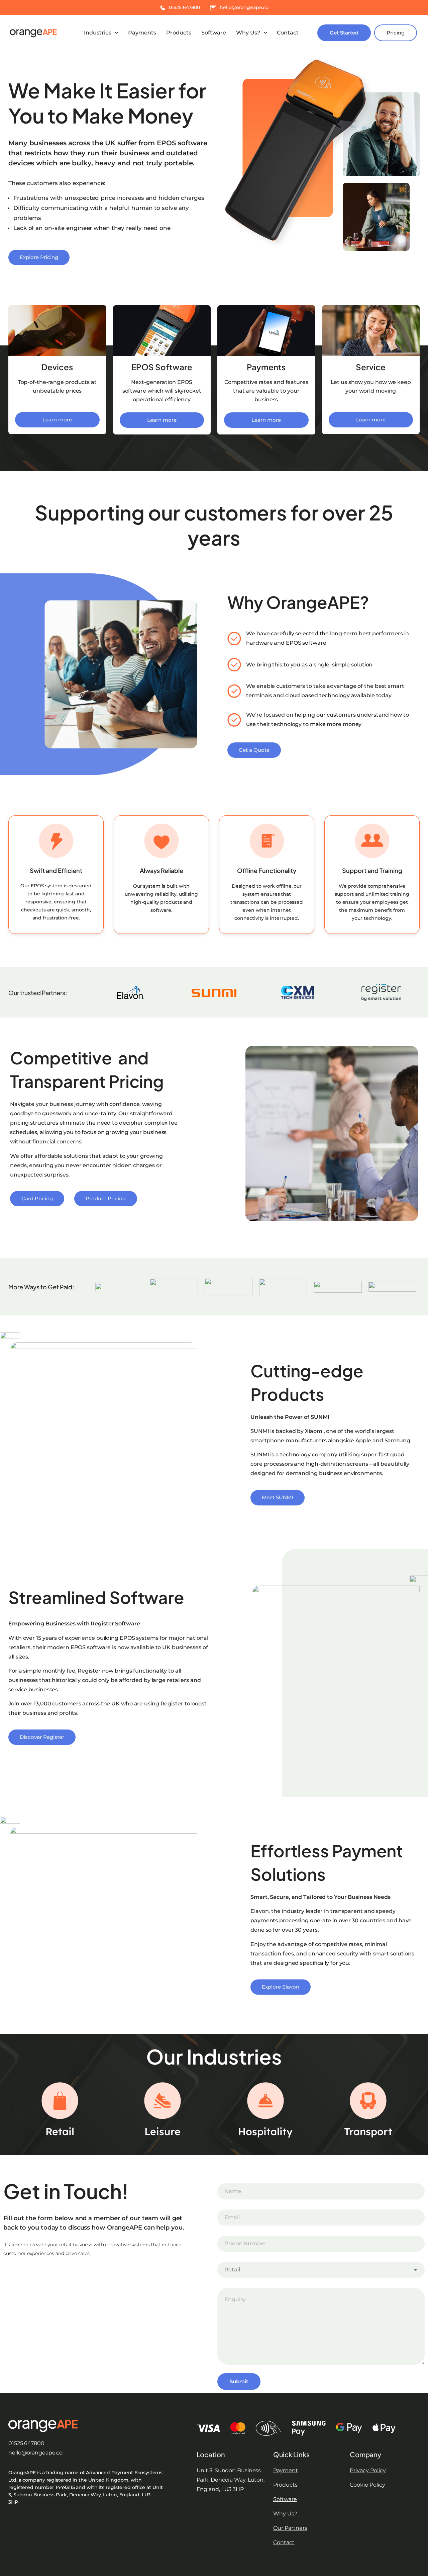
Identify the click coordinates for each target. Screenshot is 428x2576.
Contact (288, 33)
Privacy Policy (368, 2470)
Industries (98, 33)
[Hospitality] (265, 2101)
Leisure (163, 2131)
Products (179, 33)
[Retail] (60, 2101)
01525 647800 (26, 2443)
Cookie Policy (367, 2485)
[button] (101, 33)
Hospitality (265, 2131)
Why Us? (248, 33)
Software (214, 33)
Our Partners (290, 2528)
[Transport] (368, 2101)
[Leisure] (163, 2101)
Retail (60, 2131)
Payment (286, 2470)
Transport (368, 2131)
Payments (142, 33)
